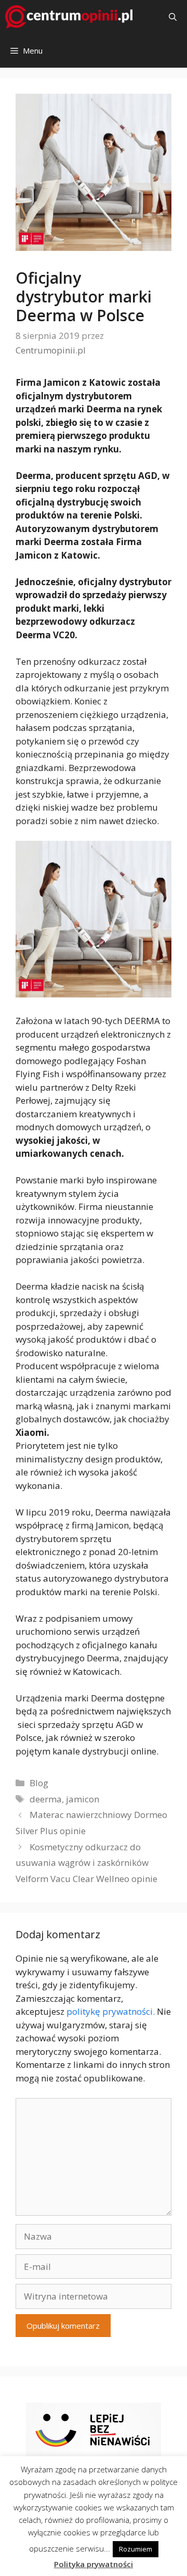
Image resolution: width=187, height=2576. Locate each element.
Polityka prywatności (94, 2564)
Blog (39, 1783)
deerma (46, 1799)
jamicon (83, 1799)
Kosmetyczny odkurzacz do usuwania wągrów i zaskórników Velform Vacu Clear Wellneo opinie (86, 1863)
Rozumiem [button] (136, 2549)
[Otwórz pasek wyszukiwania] (173, 17)
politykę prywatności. (111, 2011)
